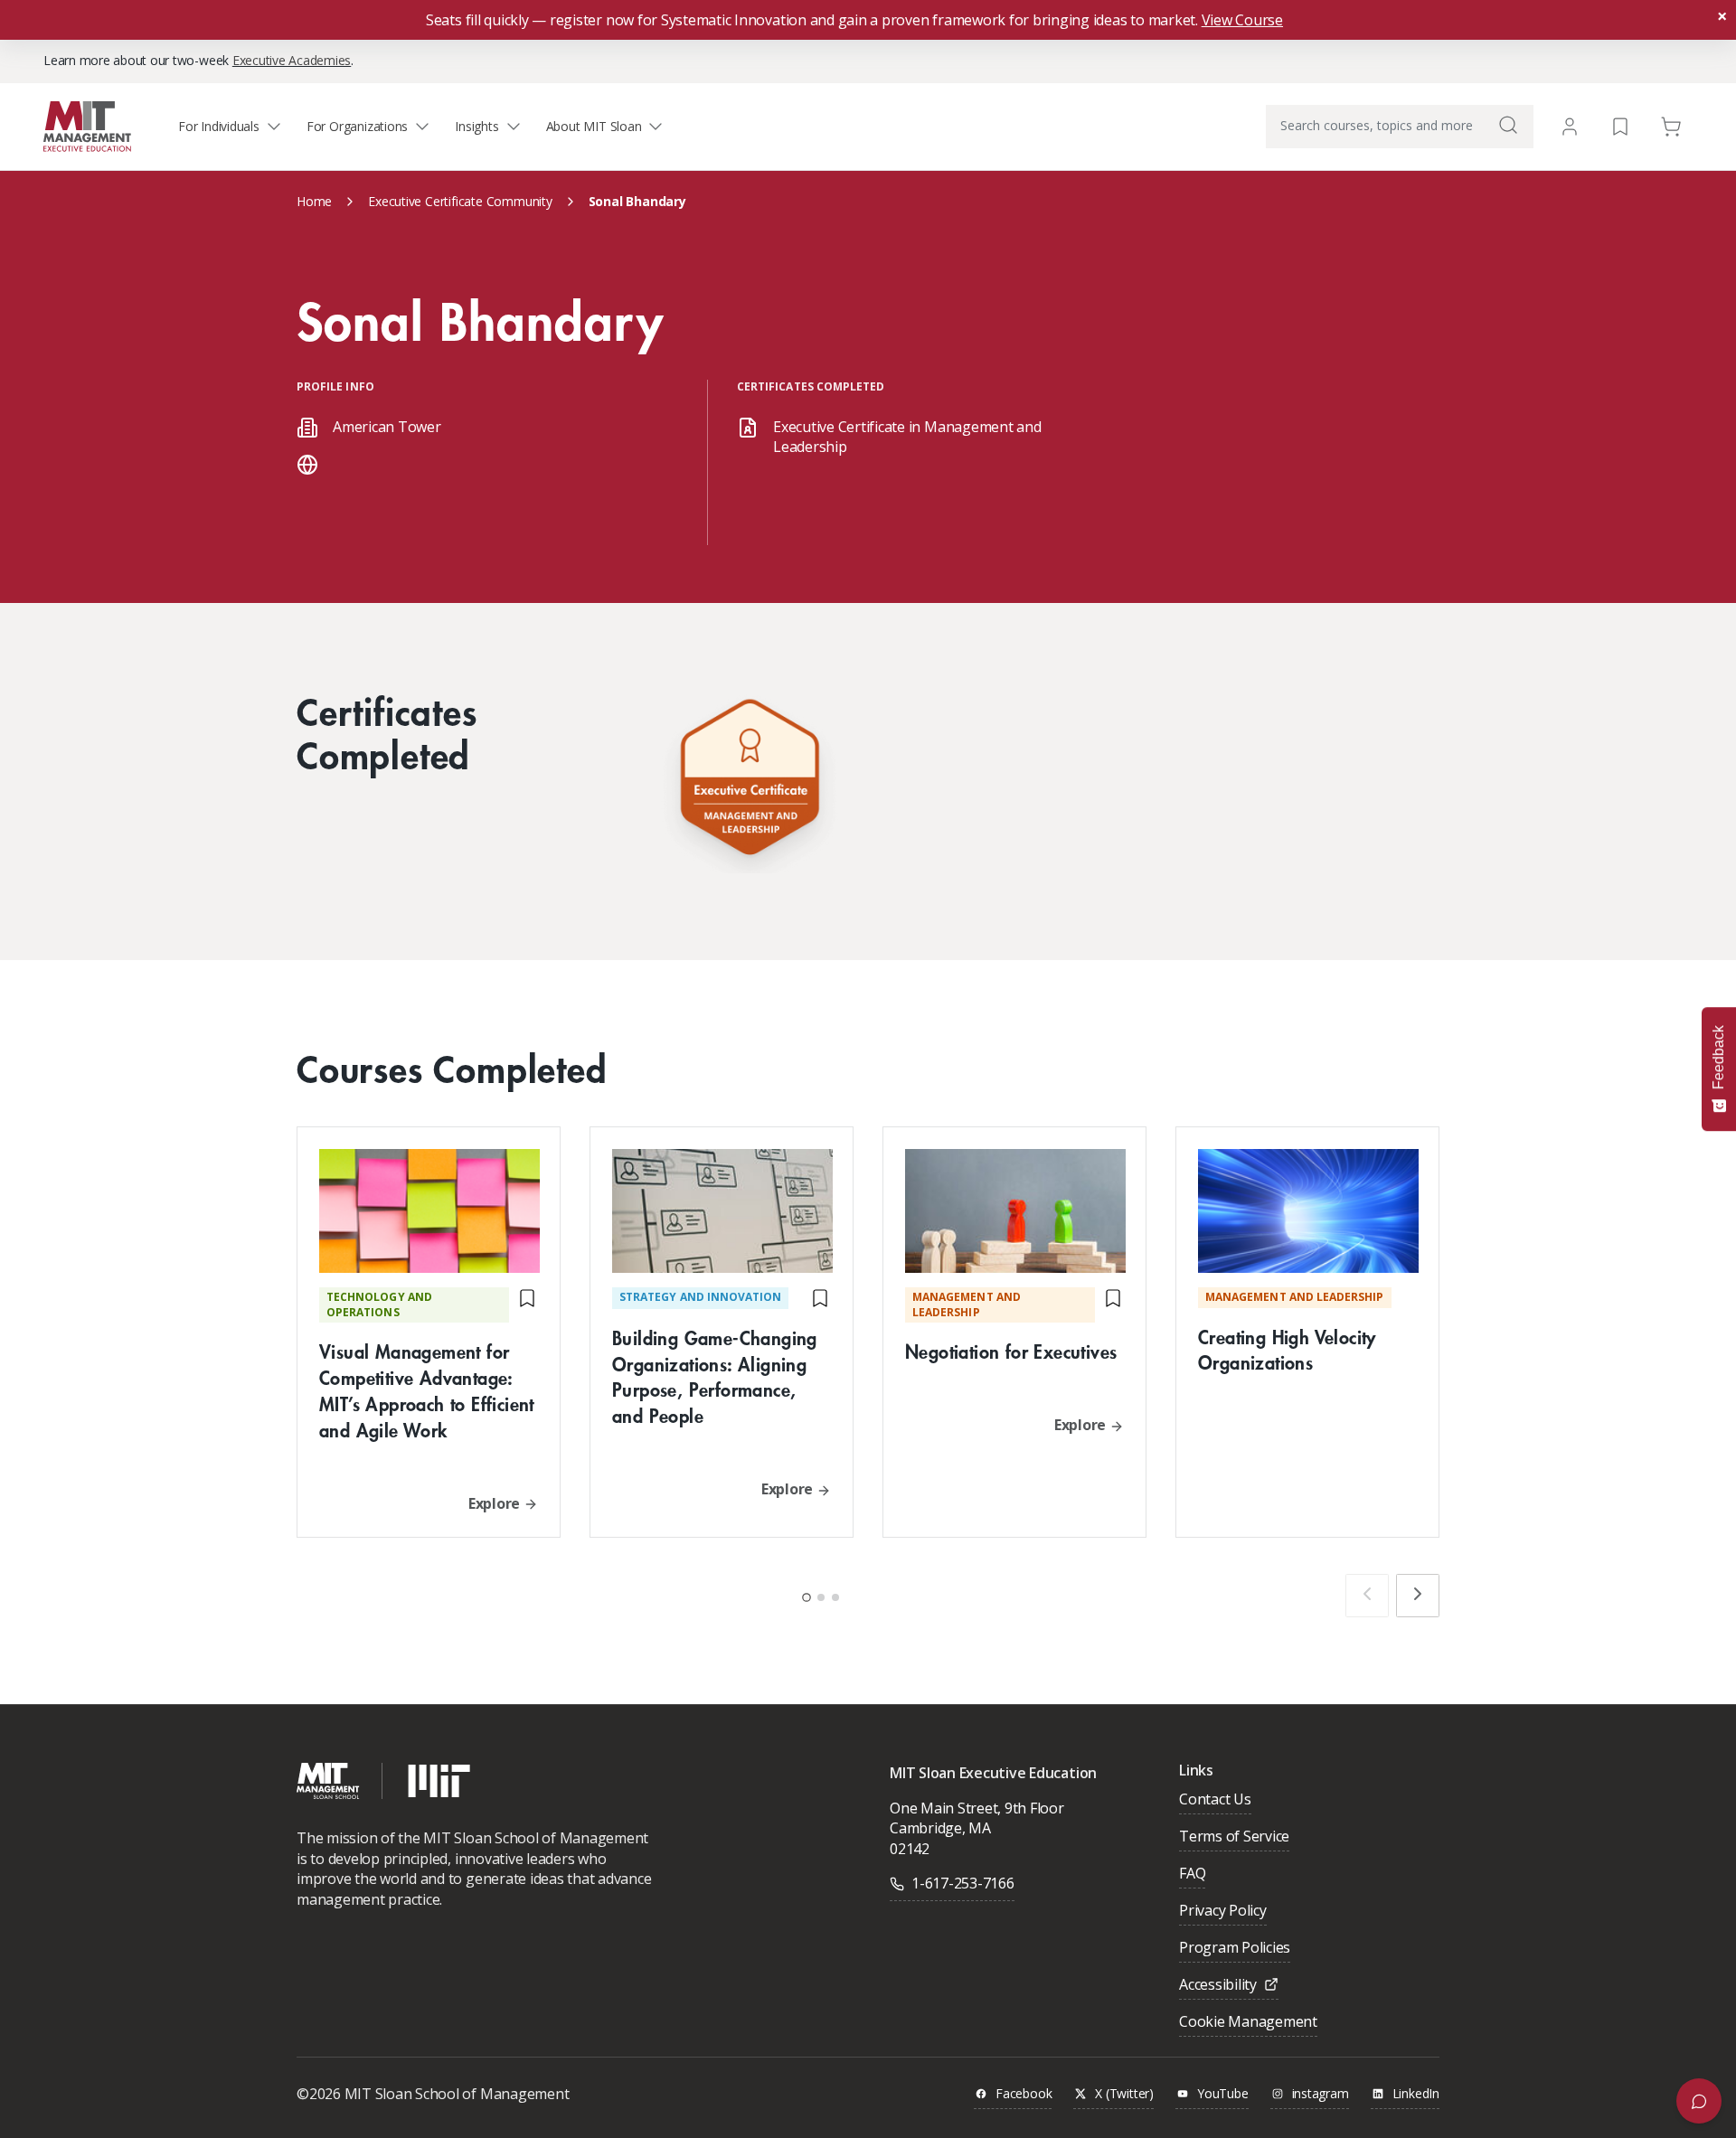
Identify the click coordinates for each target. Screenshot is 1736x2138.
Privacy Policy (1223, 1912)
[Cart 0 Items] (1671, 125)
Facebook (1024, 2094)
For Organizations (357, 126)
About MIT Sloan (594, 126)
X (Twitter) (1124, 2094)
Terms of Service (1234, 1837)
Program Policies (1235, 1949)
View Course (1242, 20)
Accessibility (1218, 1986)
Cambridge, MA (940, 1828)
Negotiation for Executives (1011, 1351)
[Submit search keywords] (1508, 125)
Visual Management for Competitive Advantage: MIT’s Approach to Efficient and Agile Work (427, 1390)
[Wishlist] (1620, 125)
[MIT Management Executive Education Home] (87, 125)
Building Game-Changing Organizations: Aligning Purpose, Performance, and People (715, 1376)
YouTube (1223, 2094)
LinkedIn (1416, 2094)
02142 (910, 1849)
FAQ (1192, 1874)
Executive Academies (292, 60)
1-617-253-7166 (963, 1883)
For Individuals (219, 126)
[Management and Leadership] (750, 782)
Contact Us (1215, 1800)
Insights (476, 126)
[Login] (1570, 127)
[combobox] (1400, 127)
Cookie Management (1248, 2023)
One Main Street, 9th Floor (977, 1808)
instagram (1321, 2094)
